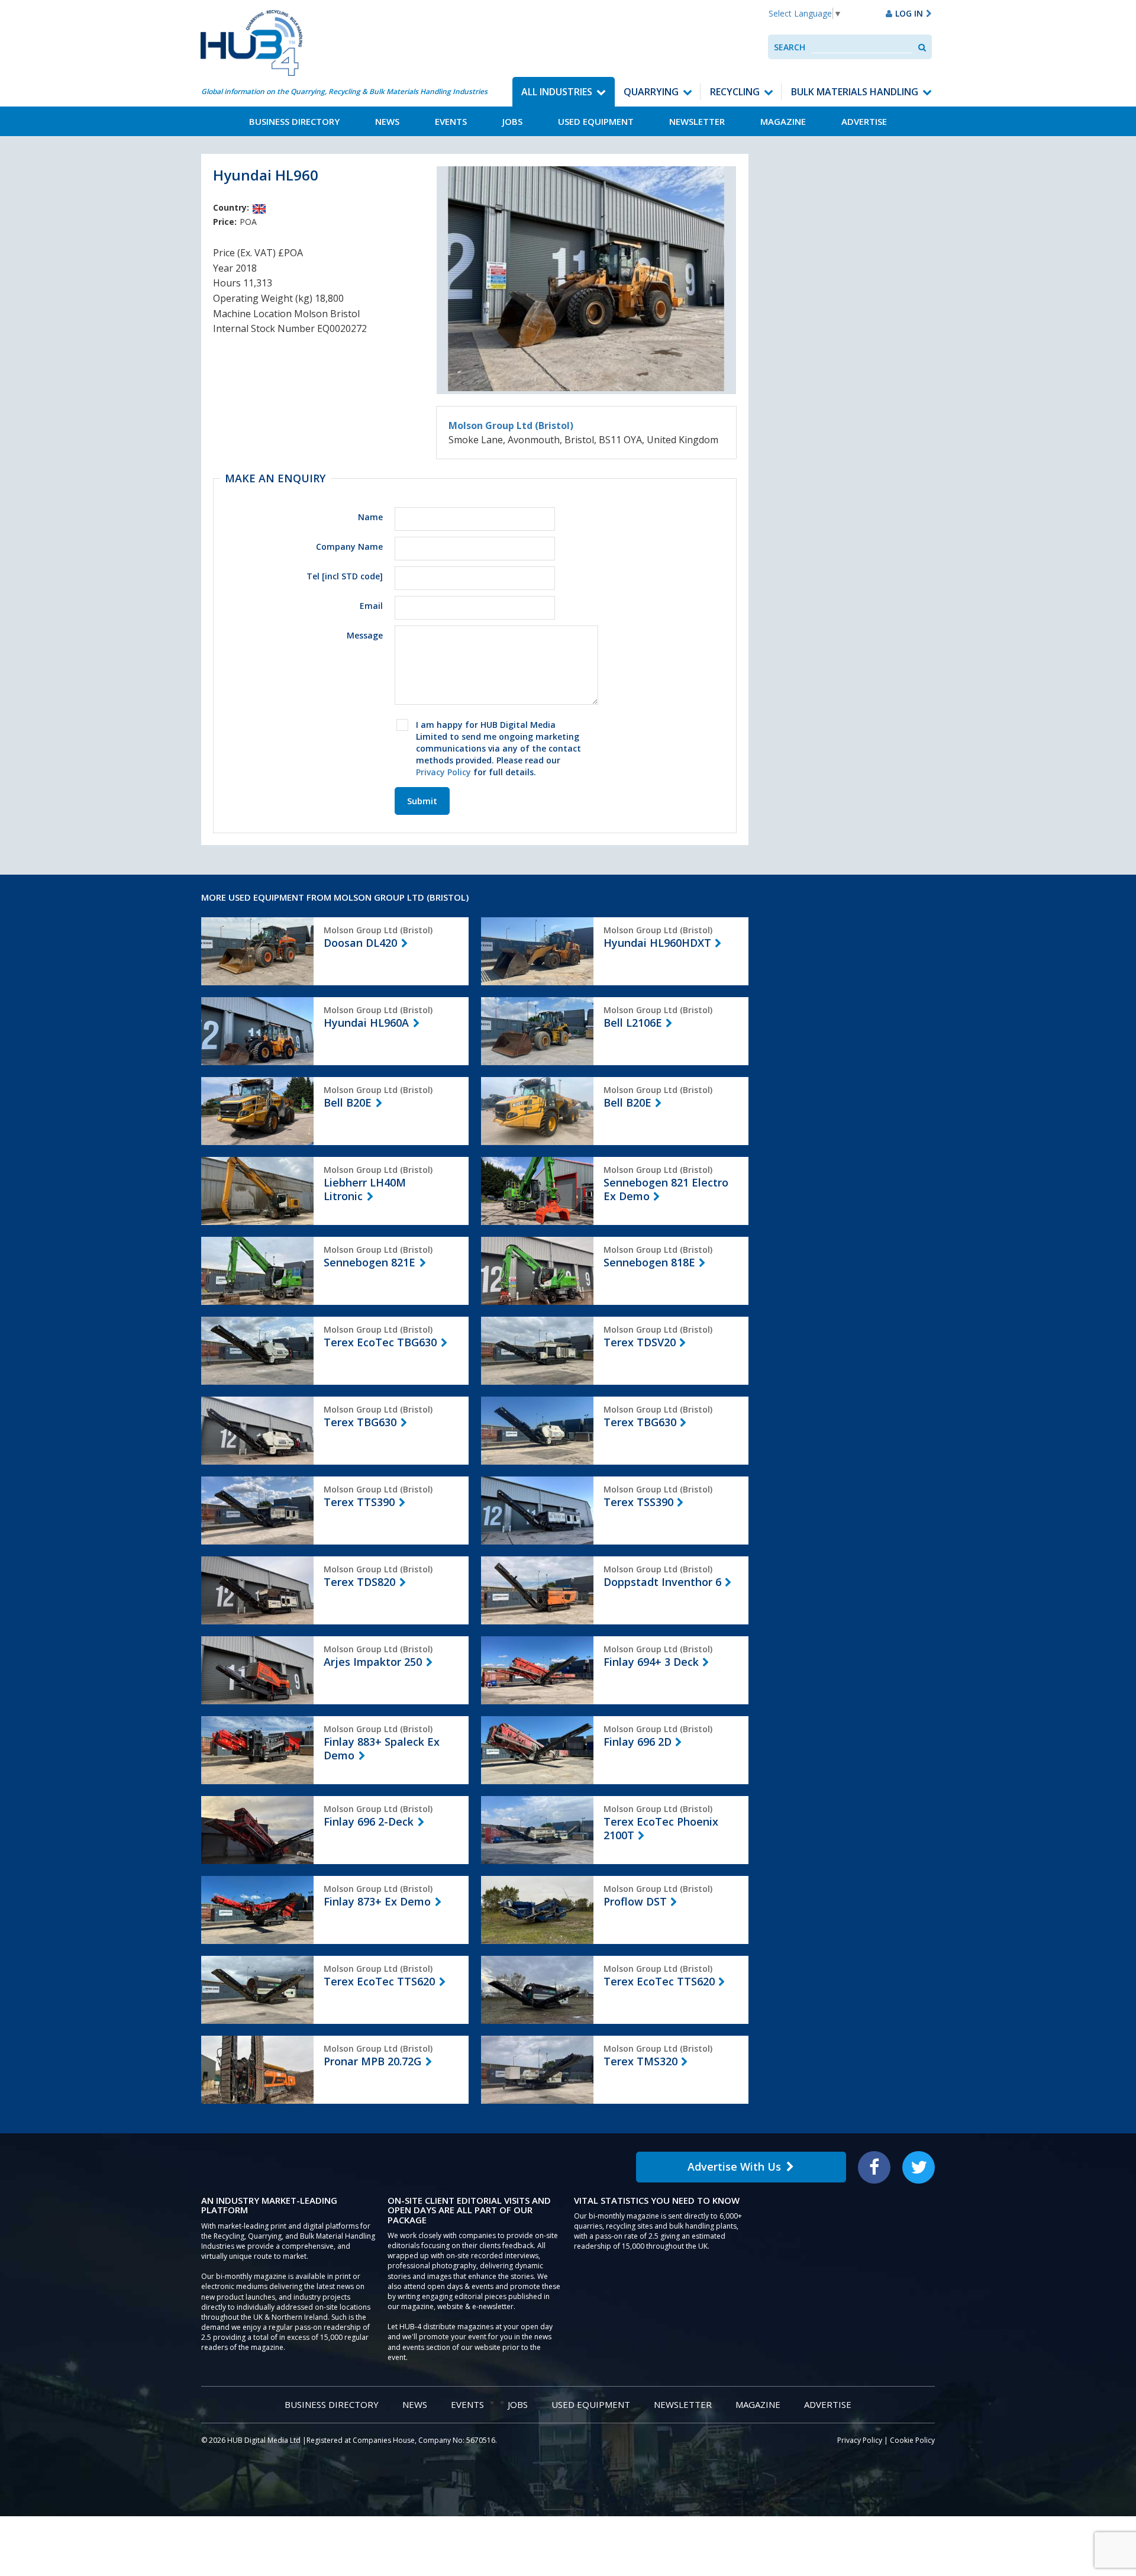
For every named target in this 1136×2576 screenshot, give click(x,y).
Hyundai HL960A (366, 1023)
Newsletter (697, 121)
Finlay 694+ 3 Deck (651, 1662)
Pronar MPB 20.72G (372, 2061)
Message (365, 635)
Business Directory (294, 121)
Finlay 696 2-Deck (369, 1821)
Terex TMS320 (640, 2061)
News (387, 121)
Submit (422, 801)
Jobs (512, 121)
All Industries (557, 92)
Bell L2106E (633, 1023)
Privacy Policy (443, 772)
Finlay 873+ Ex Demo (377, 1901)
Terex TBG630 (360, 1422)
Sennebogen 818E (649, 1262)
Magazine (783, 121)
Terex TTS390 (359, 1502)
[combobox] (862, 47)
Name (370, 517)
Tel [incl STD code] (345, 576)
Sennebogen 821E (369, 1262)
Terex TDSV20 (640, 1342)
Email (371, 606)
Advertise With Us (734, 2166)
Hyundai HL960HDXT (657, 943)
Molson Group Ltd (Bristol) (511, 425)
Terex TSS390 (638, 1502)
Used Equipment (596, 121)
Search (790, 47)
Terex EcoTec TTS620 (379, 1981)
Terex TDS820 (359, 1582)
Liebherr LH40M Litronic (365, 1189)
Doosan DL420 (360, 943)
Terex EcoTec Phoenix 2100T (661, 1828)
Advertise (864, 121)
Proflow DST (635, 1901)
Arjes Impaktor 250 (373, 1662)
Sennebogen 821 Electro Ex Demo (666, 1189)
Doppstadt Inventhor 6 (662, 1582)
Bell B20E (348, 1102)
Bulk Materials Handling (855, 92)
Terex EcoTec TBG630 (380, 1342)
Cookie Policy (912, 2440)
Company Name (349, 547)
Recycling (735, 92)
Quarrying (651, 92)
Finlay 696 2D (638, 1742)
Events (451, 121)
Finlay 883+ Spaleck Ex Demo (382, 1748)
